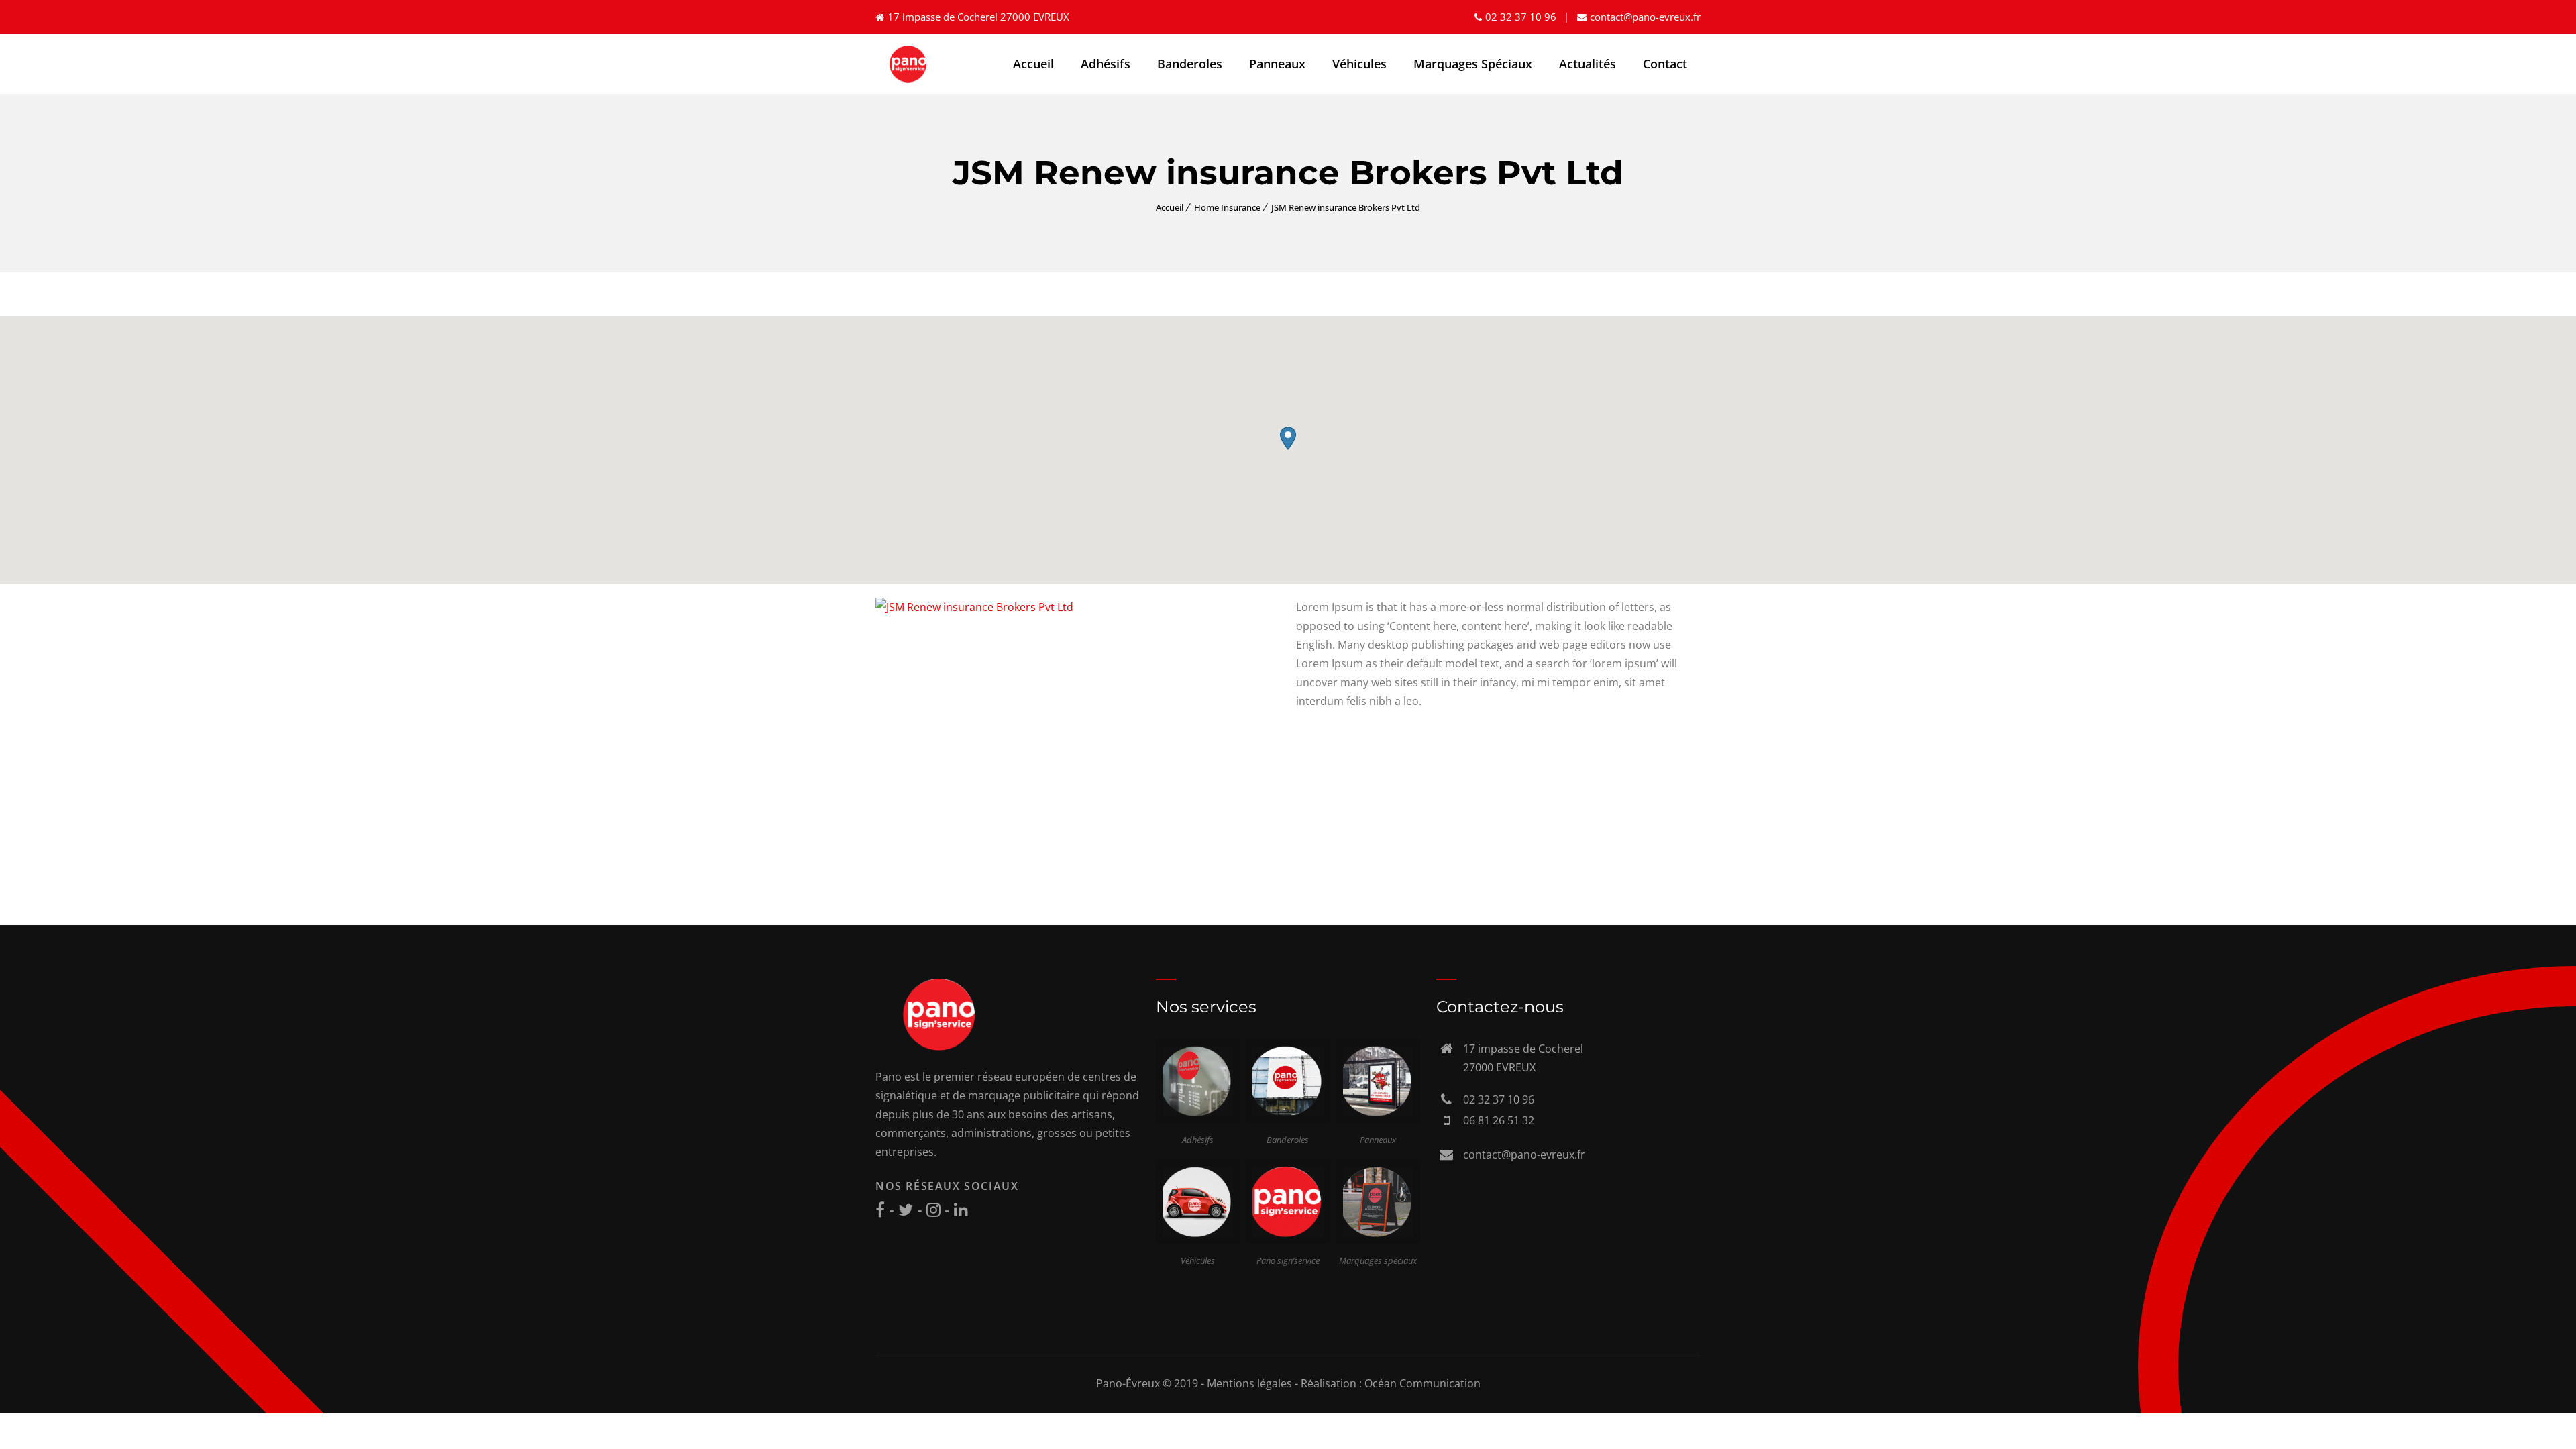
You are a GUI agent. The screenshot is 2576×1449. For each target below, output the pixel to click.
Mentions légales (1249, 1383)
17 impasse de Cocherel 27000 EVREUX (978, 17)
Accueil (1033, 64)
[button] (1288, 438)
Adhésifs (1106, 64)
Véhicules (1359, 64)
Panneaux (1277, 64)
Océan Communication (1423, 1383)
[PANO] (909, 64)
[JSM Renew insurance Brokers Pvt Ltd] (974, 607)
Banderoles (1190, 64)
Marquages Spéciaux (1473, 64)
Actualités (1588, 64)
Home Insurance (1227, 207)
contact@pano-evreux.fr (1645, 17)
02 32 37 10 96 (1521, 17)
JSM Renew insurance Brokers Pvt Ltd (1346, 207)
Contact (1665, 64)
